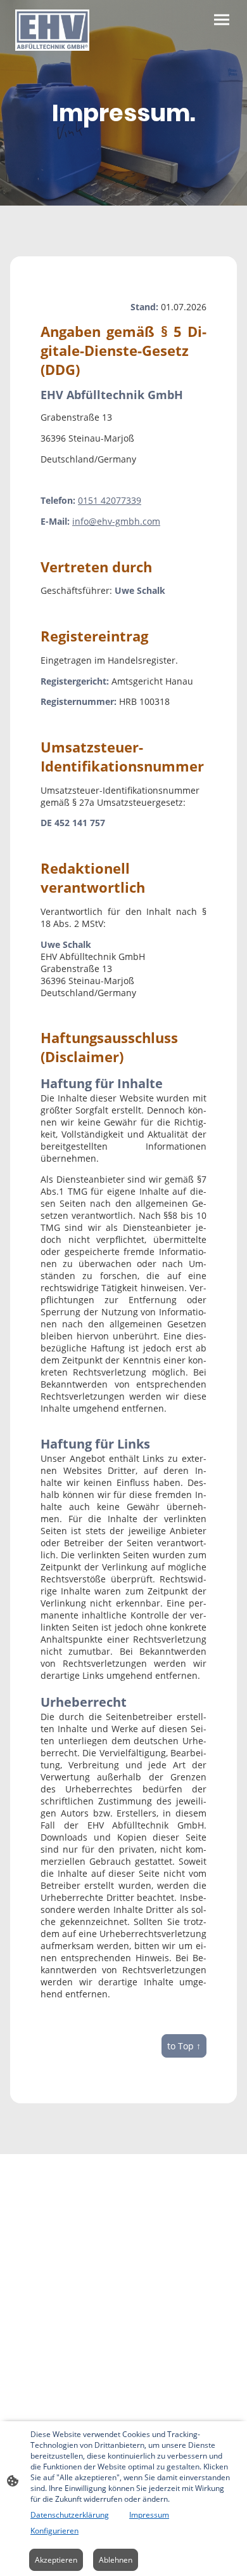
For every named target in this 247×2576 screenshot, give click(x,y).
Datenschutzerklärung (70, 2515)
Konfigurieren (54, 2531)
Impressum (149, 2515)
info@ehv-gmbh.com (116, 521)
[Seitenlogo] (52, 30)
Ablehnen (116, 2560)
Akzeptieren (56, 2560)
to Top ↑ (184, 2046)
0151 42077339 (110, 500)
